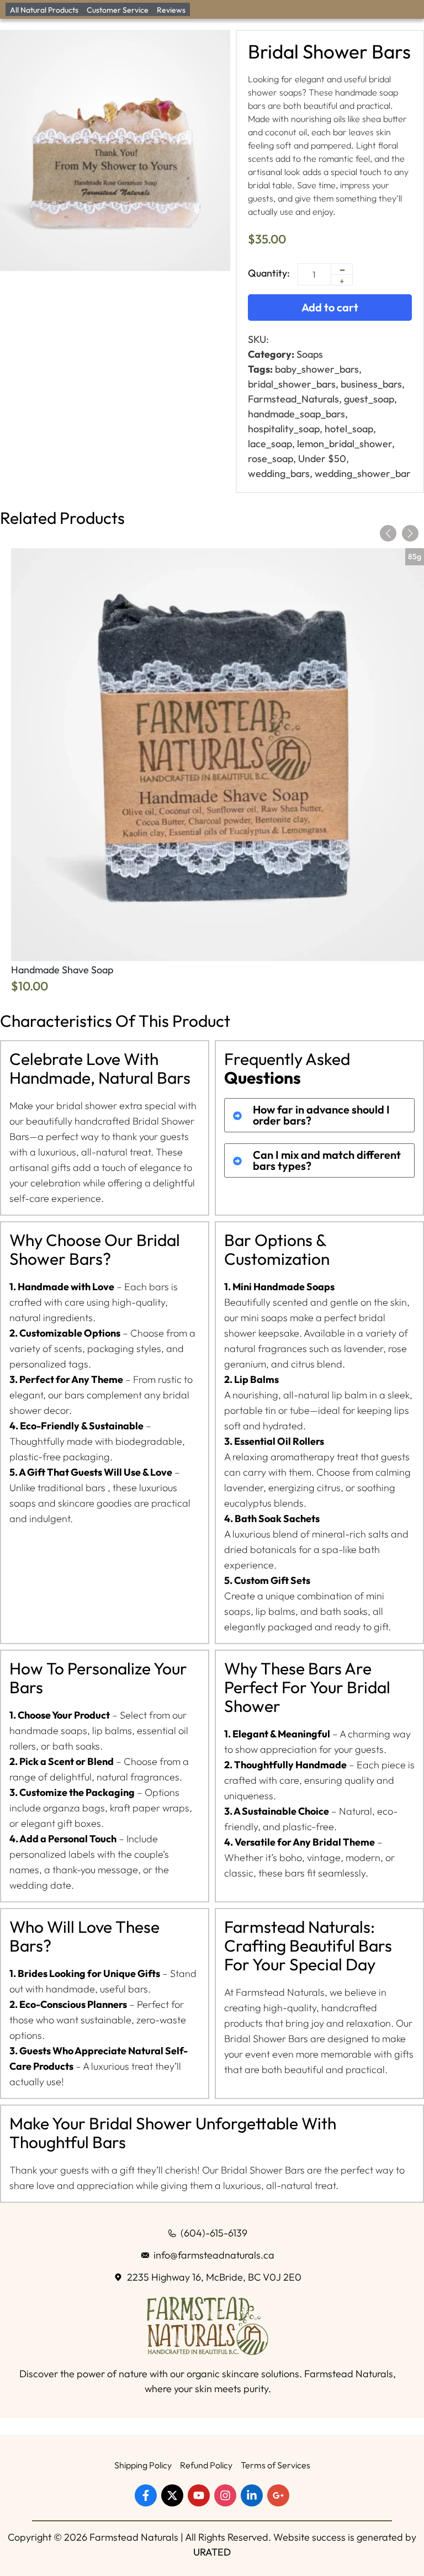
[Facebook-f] (146, 2495)
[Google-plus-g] (278, 2495)
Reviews (171, 10)
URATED (212, 2552)
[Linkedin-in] (252, 2495)
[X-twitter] (172, 2495)
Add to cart (330, 307)
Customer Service (118, 10)
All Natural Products (44, 10)
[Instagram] (225, 2495)
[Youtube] (199, 2495)
